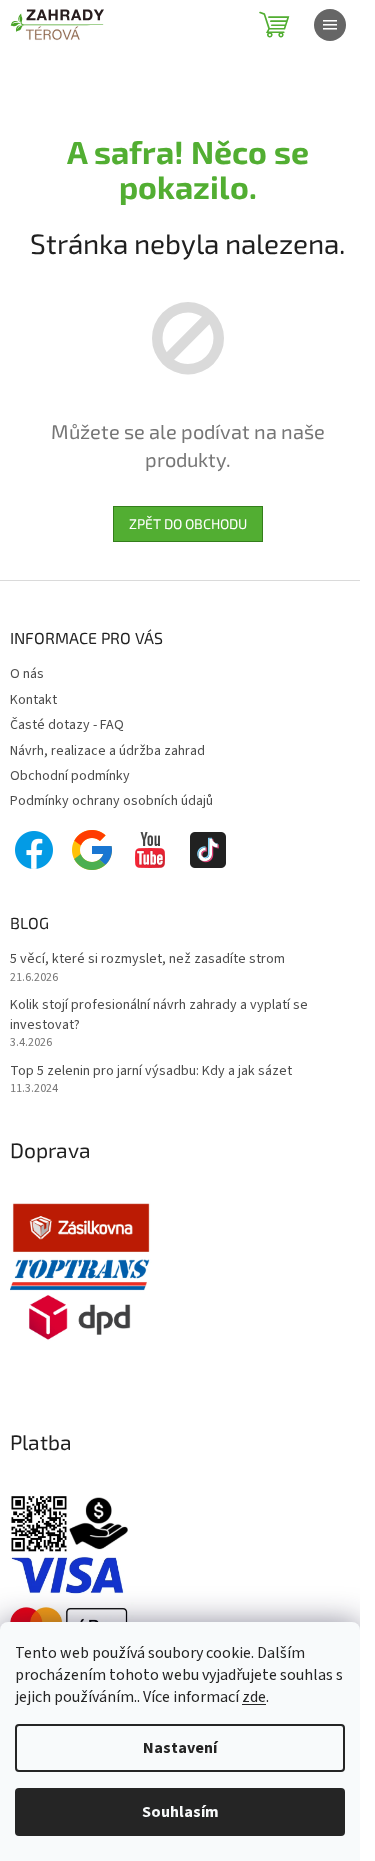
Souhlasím (180, 1812)
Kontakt (33, 700)
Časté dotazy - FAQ (67, 725)
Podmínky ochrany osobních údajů (111, 801)
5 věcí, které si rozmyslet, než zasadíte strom (147, 959)
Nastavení (180, 1748)
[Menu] (330, 25)
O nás (27, 674)
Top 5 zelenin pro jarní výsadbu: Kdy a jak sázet (151, 1071)
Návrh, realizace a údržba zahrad (107, 751)
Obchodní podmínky (70, 776)
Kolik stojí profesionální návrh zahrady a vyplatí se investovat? (159, 1015)
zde (254, 1697)
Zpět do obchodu (188, 523)
